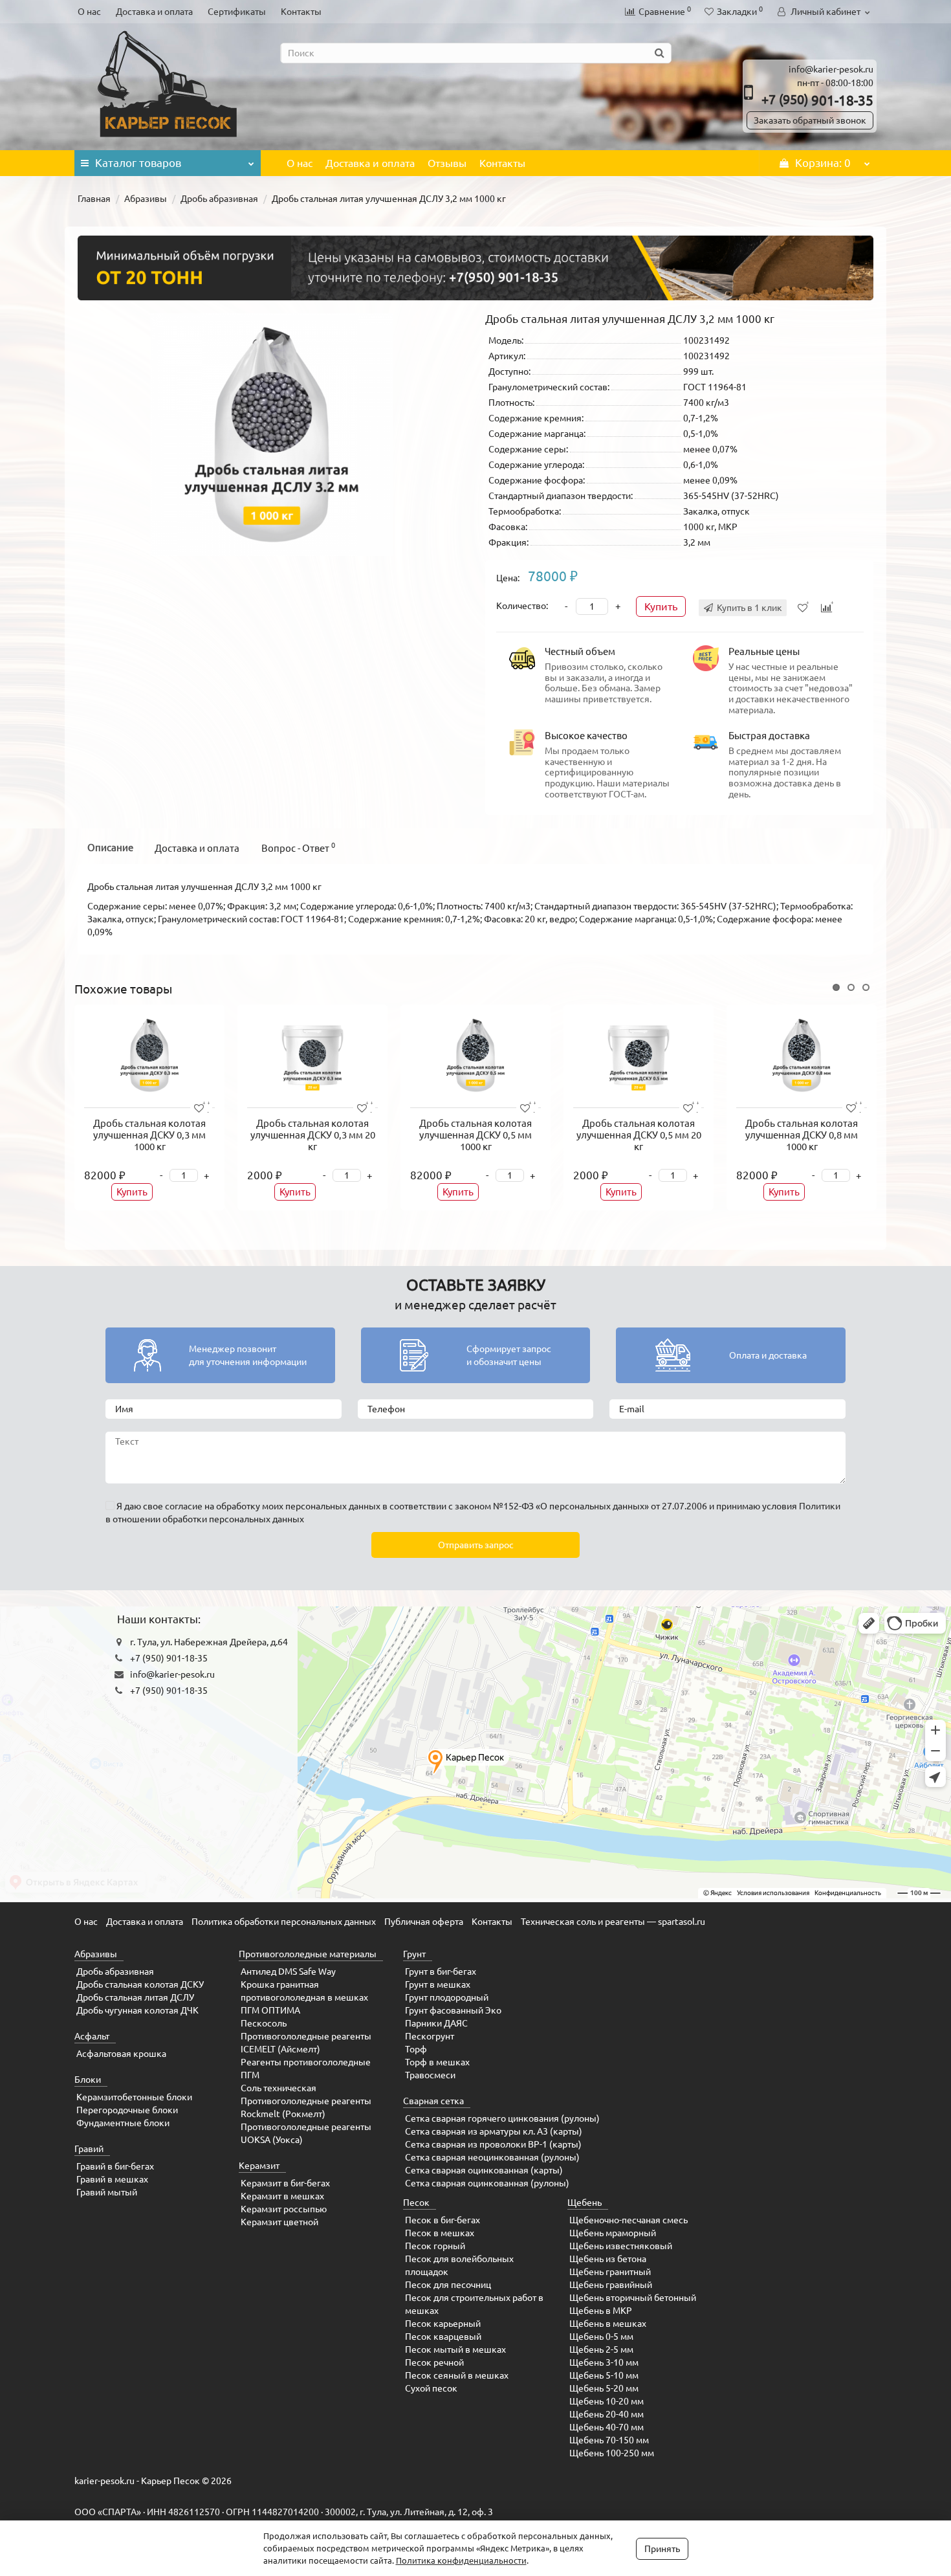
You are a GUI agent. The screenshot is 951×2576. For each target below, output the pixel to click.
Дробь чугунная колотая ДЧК (137, 2010)
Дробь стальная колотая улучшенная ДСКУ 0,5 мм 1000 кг (475, 1135)
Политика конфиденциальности (461, 2560)
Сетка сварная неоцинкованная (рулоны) (492, 2157)
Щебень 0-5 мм (601, 2337)
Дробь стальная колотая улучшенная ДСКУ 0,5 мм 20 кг (639, 1135)
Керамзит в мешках (282, 2196)
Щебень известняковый (621, 2246)
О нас (89, 12)
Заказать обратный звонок (810, 120)
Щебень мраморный (613, 2233)
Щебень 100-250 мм (612, 2453)
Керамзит (259, 2166)
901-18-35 (817, 100)
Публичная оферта (424, 1922)
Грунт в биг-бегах (441, 1971)
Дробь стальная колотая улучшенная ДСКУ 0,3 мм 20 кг (313, 1135)
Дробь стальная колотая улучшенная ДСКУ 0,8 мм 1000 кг (802, 1135)
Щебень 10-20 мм (607, 2401)
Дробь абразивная (219, 199)
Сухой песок (431, 2388)
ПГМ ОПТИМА (270, 2010)
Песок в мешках (440, 2233)
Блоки (88, 2080)
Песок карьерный (443, 2324)
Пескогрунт (430, 2036)
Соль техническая (279, 2088)
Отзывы (447, 163)
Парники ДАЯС (436, 2023)
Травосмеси (430, 2075)
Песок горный (435, 2246)
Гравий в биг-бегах (115, 2166)
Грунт (414, 1954)
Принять (662, 2549)
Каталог (138, 163)
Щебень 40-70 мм (607, 2427)
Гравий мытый (107, 2192)
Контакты (301, 12)
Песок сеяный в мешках (457, 2375)
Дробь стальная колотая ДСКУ (140, 1984)
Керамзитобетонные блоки (134, 2097)
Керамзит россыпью (284, 2209)
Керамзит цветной (279, 2222)
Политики (820, 1506)
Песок (416, 2203)
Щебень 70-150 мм (609, 2440)
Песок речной (434, 2362)
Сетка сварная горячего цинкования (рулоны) (502, 2118)
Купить (661, 606)
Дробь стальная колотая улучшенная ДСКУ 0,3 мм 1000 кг (149, 1135)
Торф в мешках (437, 2062)
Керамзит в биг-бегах (285, 2183)
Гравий (89, 2149)
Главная (94, 199)
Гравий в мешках (112, 2179)
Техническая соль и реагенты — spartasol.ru (613, 1922)
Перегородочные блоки (127, 2110)
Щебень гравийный (611, 2285)
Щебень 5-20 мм (604, 2388)
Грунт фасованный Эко (453, 2010)
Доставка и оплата (154, 12)
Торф (416, 2049)
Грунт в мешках (438, 1984)
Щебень (585, 2203)
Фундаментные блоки (123, 2123)
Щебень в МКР (601, 2311)
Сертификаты (237, 12)
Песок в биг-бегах (443, 2220)
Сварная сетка (433, 2101)
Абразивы (146, 199)
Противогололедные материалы (308, 1954)
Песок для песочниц (448, 2285)
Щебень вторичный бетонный (633, 2298)
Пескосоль (264, 2023)
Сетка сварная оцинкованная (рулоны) (487, 2183)
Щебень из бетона (608, 2259)
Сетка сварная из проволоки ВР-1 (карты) (493, 2144)
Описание (110, 848)
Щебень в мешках (608, 2324)
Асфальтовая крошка (121, 2054)
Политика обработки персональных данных (284, 1922)
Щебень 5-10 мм (604, 2375)
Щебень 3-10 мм (604, 2362)
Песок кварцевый (443, 2337)
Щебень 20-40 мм (607, 2414)
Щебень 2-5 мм (601, 2349)
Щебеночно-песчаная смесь (629, 2220)
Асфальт (92, 2036)
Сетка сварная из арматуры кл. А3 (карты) (494, 2131)
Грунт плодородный (447, 1997)
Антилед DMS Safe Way (288, 1971)
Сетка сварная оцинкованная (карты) (484, 2170)
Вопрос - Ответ (298, 848)
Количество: (522, 606)
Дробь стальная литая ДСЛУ (135, 1997)
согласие (184, 1506)
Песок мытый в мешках (455, 2349)
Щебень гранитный (610, 2272)
